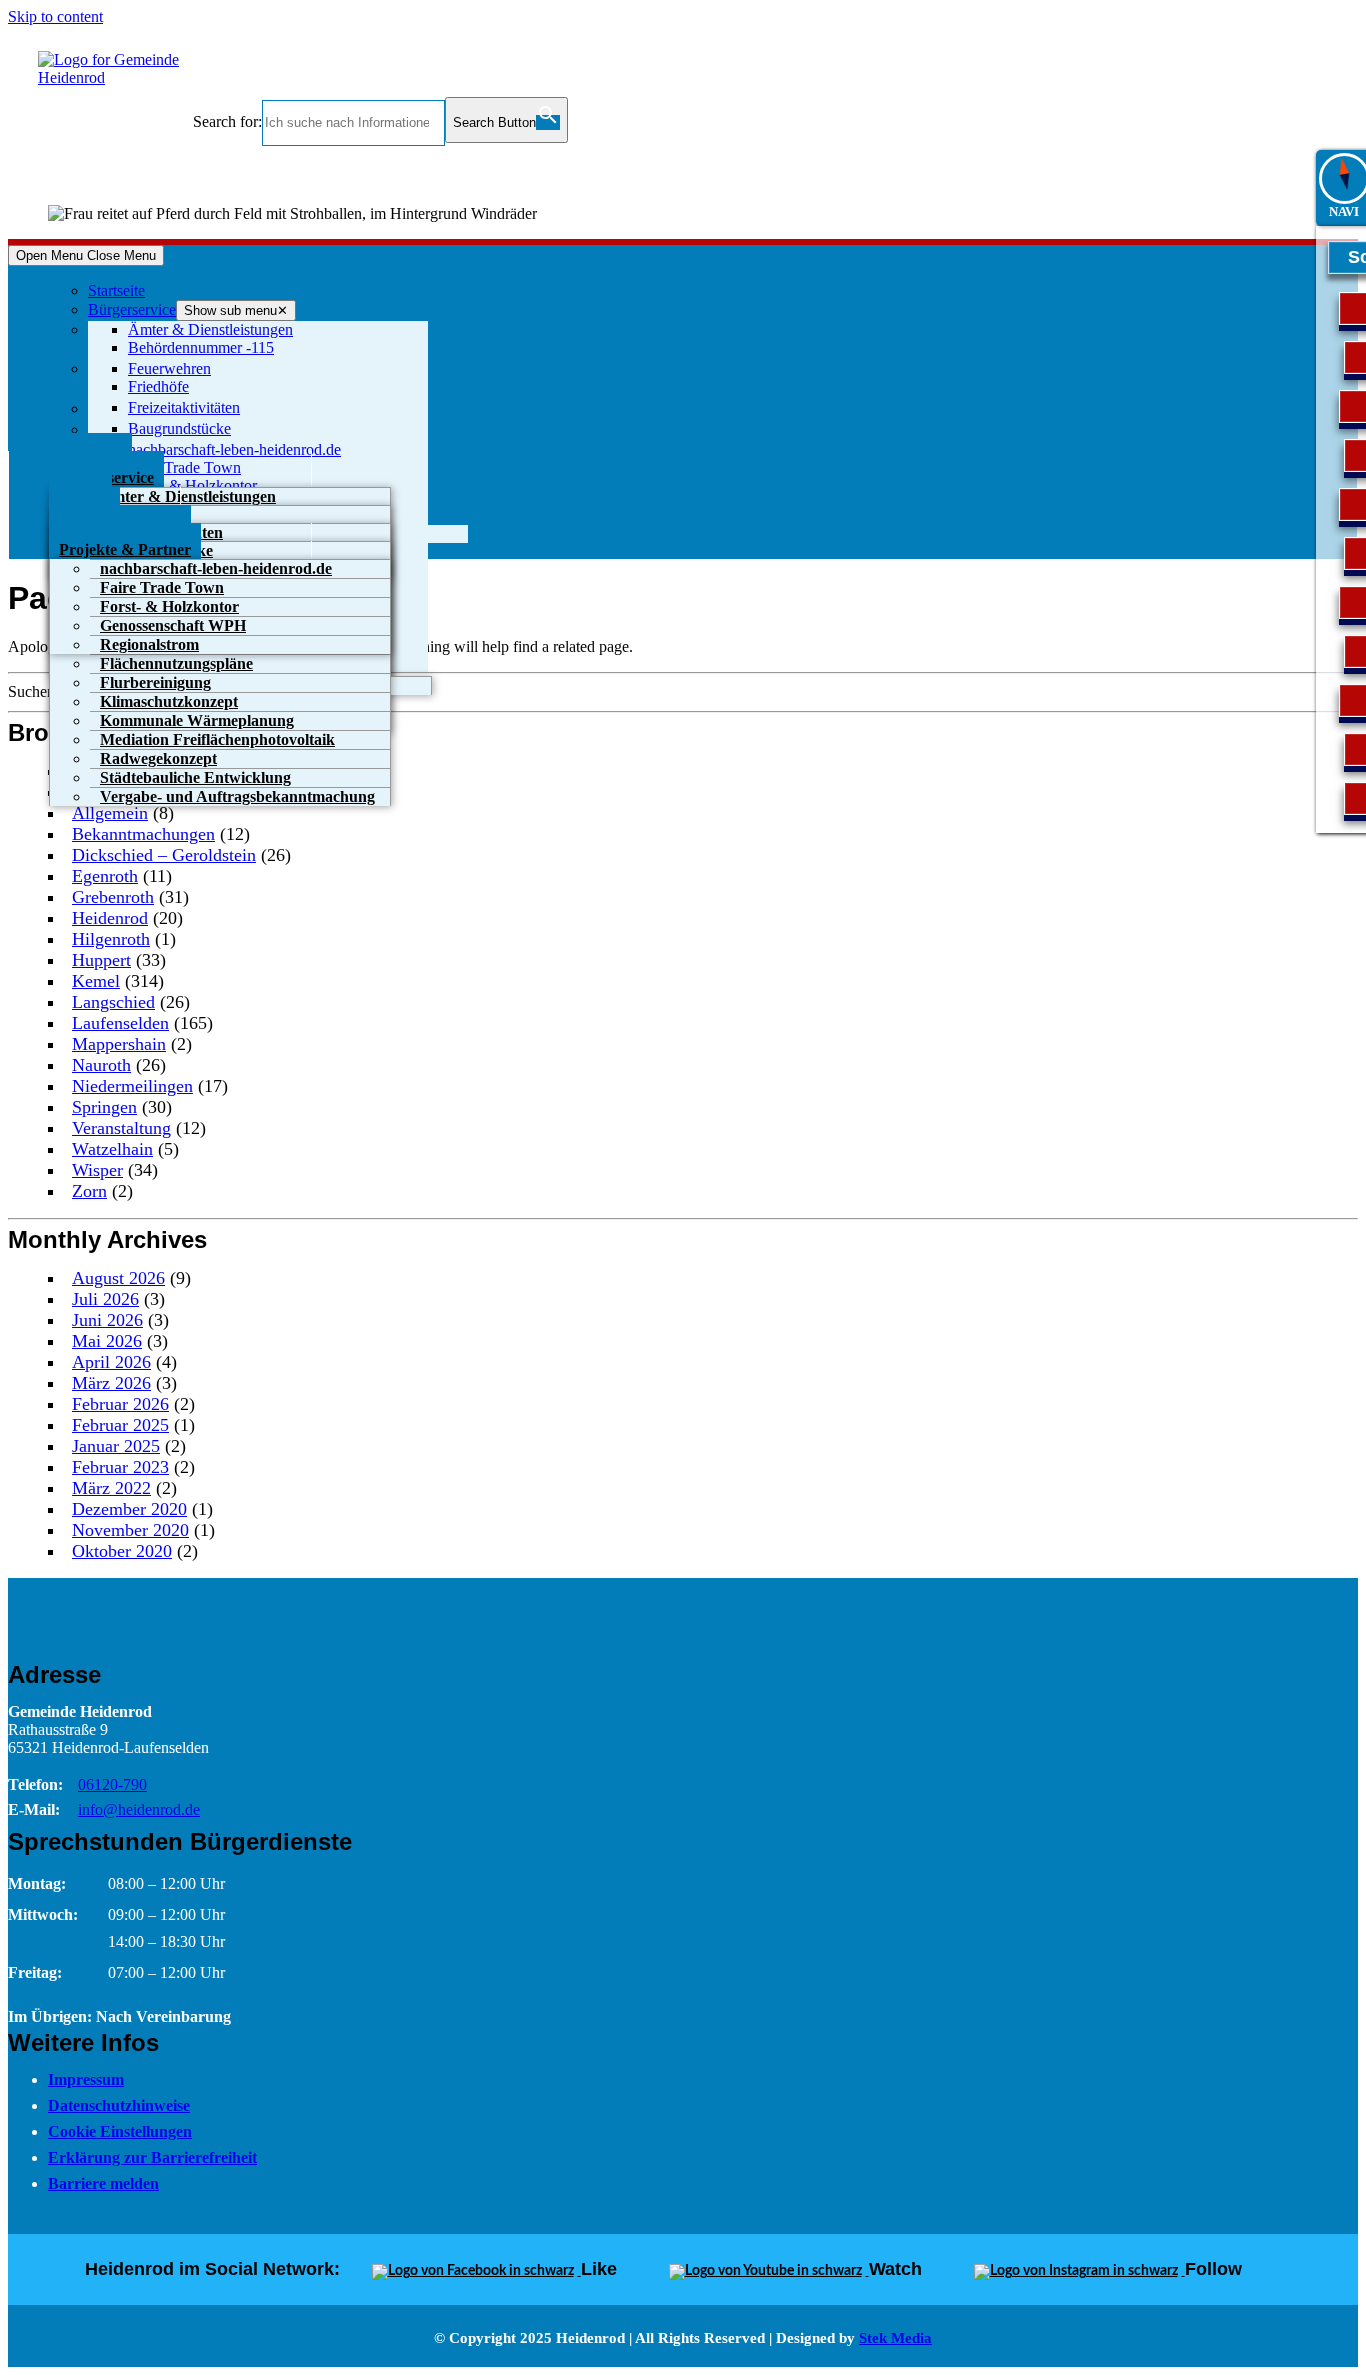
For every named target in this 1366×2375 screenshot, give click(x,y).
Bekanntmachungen (143, 834)
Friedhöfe (158, 386)
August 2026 (118, 1278)
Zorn (89, 1191)
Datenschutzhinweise (119, 2105)
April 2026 (111, 1362)
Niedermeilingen (132, 1086)
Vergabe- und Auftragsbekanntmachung (237, 796)
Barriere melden (103, 2183)
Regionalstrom (149, 644)
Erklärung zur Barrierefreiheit (152, 2157)
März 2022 (111, 1488)
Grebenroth (113, 897)
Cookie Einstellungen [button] (120, 2131)
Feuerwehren (169, 368)
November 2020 (130, 1530)
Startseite (116, 290)
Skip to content (55, 16)
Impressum (86, 2079)
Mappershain (119, 1044)
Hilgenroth (111, 939)
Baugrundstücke (179, 428)
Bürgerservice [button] (132, 309)
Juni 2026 (107, 1320)
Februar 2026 (120, 1404)
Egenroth (105, 876)
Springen (104, 1107)
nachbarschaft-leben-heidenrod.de (234, 449)
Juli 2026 (105, 1299)
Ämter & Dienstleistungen (210, 329)
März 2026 (111, 1383)
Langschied (113, 1002)
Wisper (97, 1170)
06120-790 (112, 1784)
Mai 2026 (107, 1341)
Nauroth (101, 1065)
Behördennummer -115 (201, 347)
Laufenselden (120, 1023)
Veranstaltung (121, 1128)
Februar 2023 (120, 1467)
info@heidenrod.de (139, 1809)
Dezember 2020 (129, 1509)
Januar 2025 (116, 1446)
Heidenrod (110, 918)
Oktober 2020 (122, 1551)
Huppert (101, 960)
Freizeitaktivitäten (184, 407)
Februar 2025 (120, 1425)
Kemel (96, 981)
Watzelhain (112, 1149)
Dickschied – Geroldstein (164, 855)
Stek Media (895, 2338)
